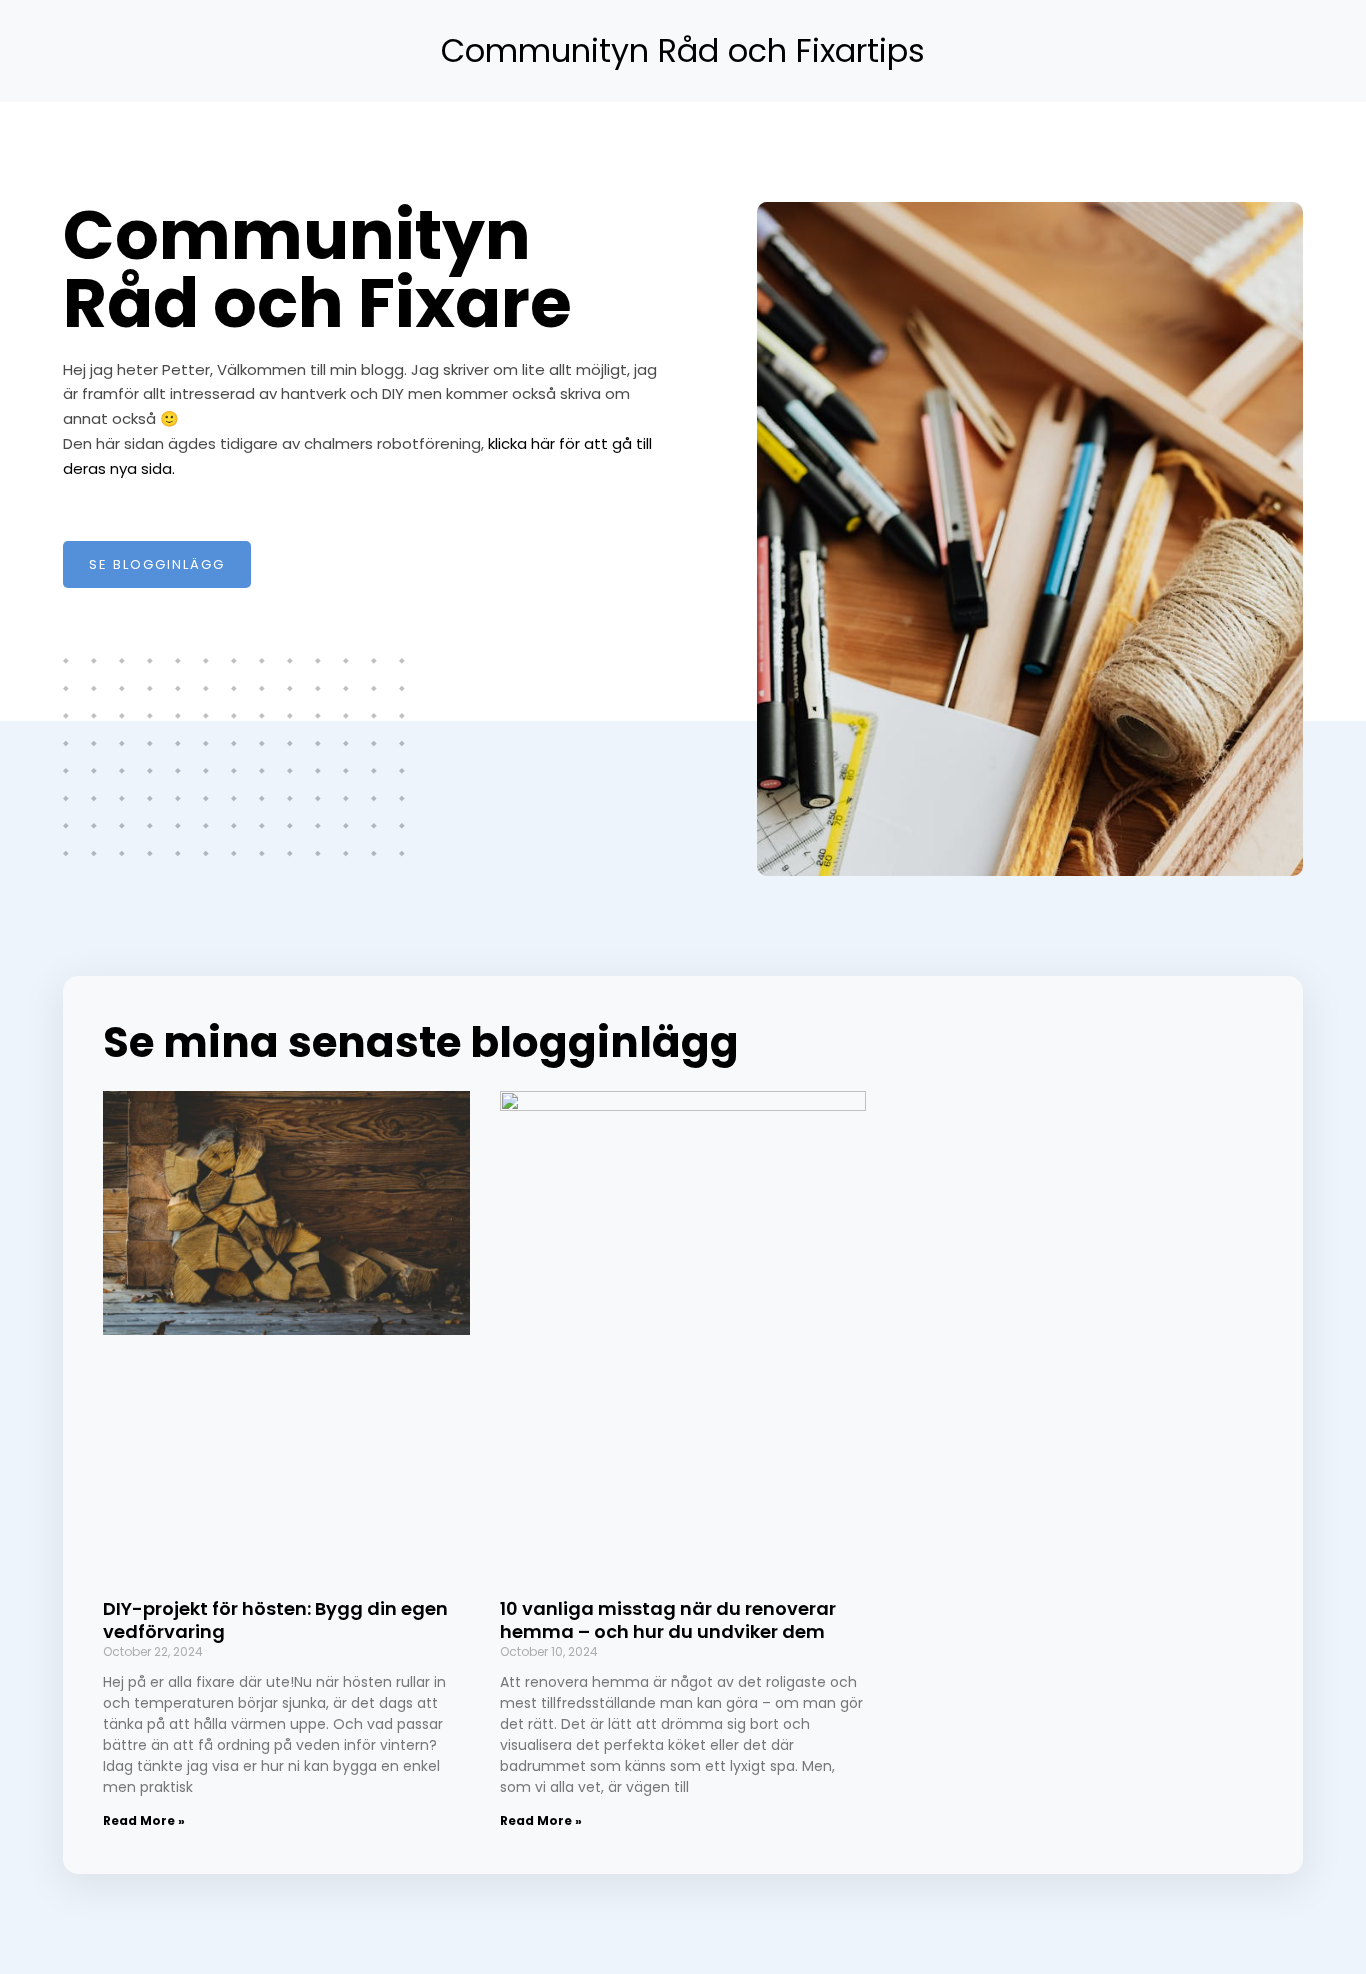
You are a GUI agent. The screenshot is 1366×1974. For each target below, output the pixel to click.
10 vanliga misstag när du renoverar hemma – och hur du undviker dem (668, 1620)
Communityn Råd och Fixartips (683, 50)
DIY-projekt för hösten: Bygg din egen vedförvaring (275, 1620)
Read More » (144, 1820)
